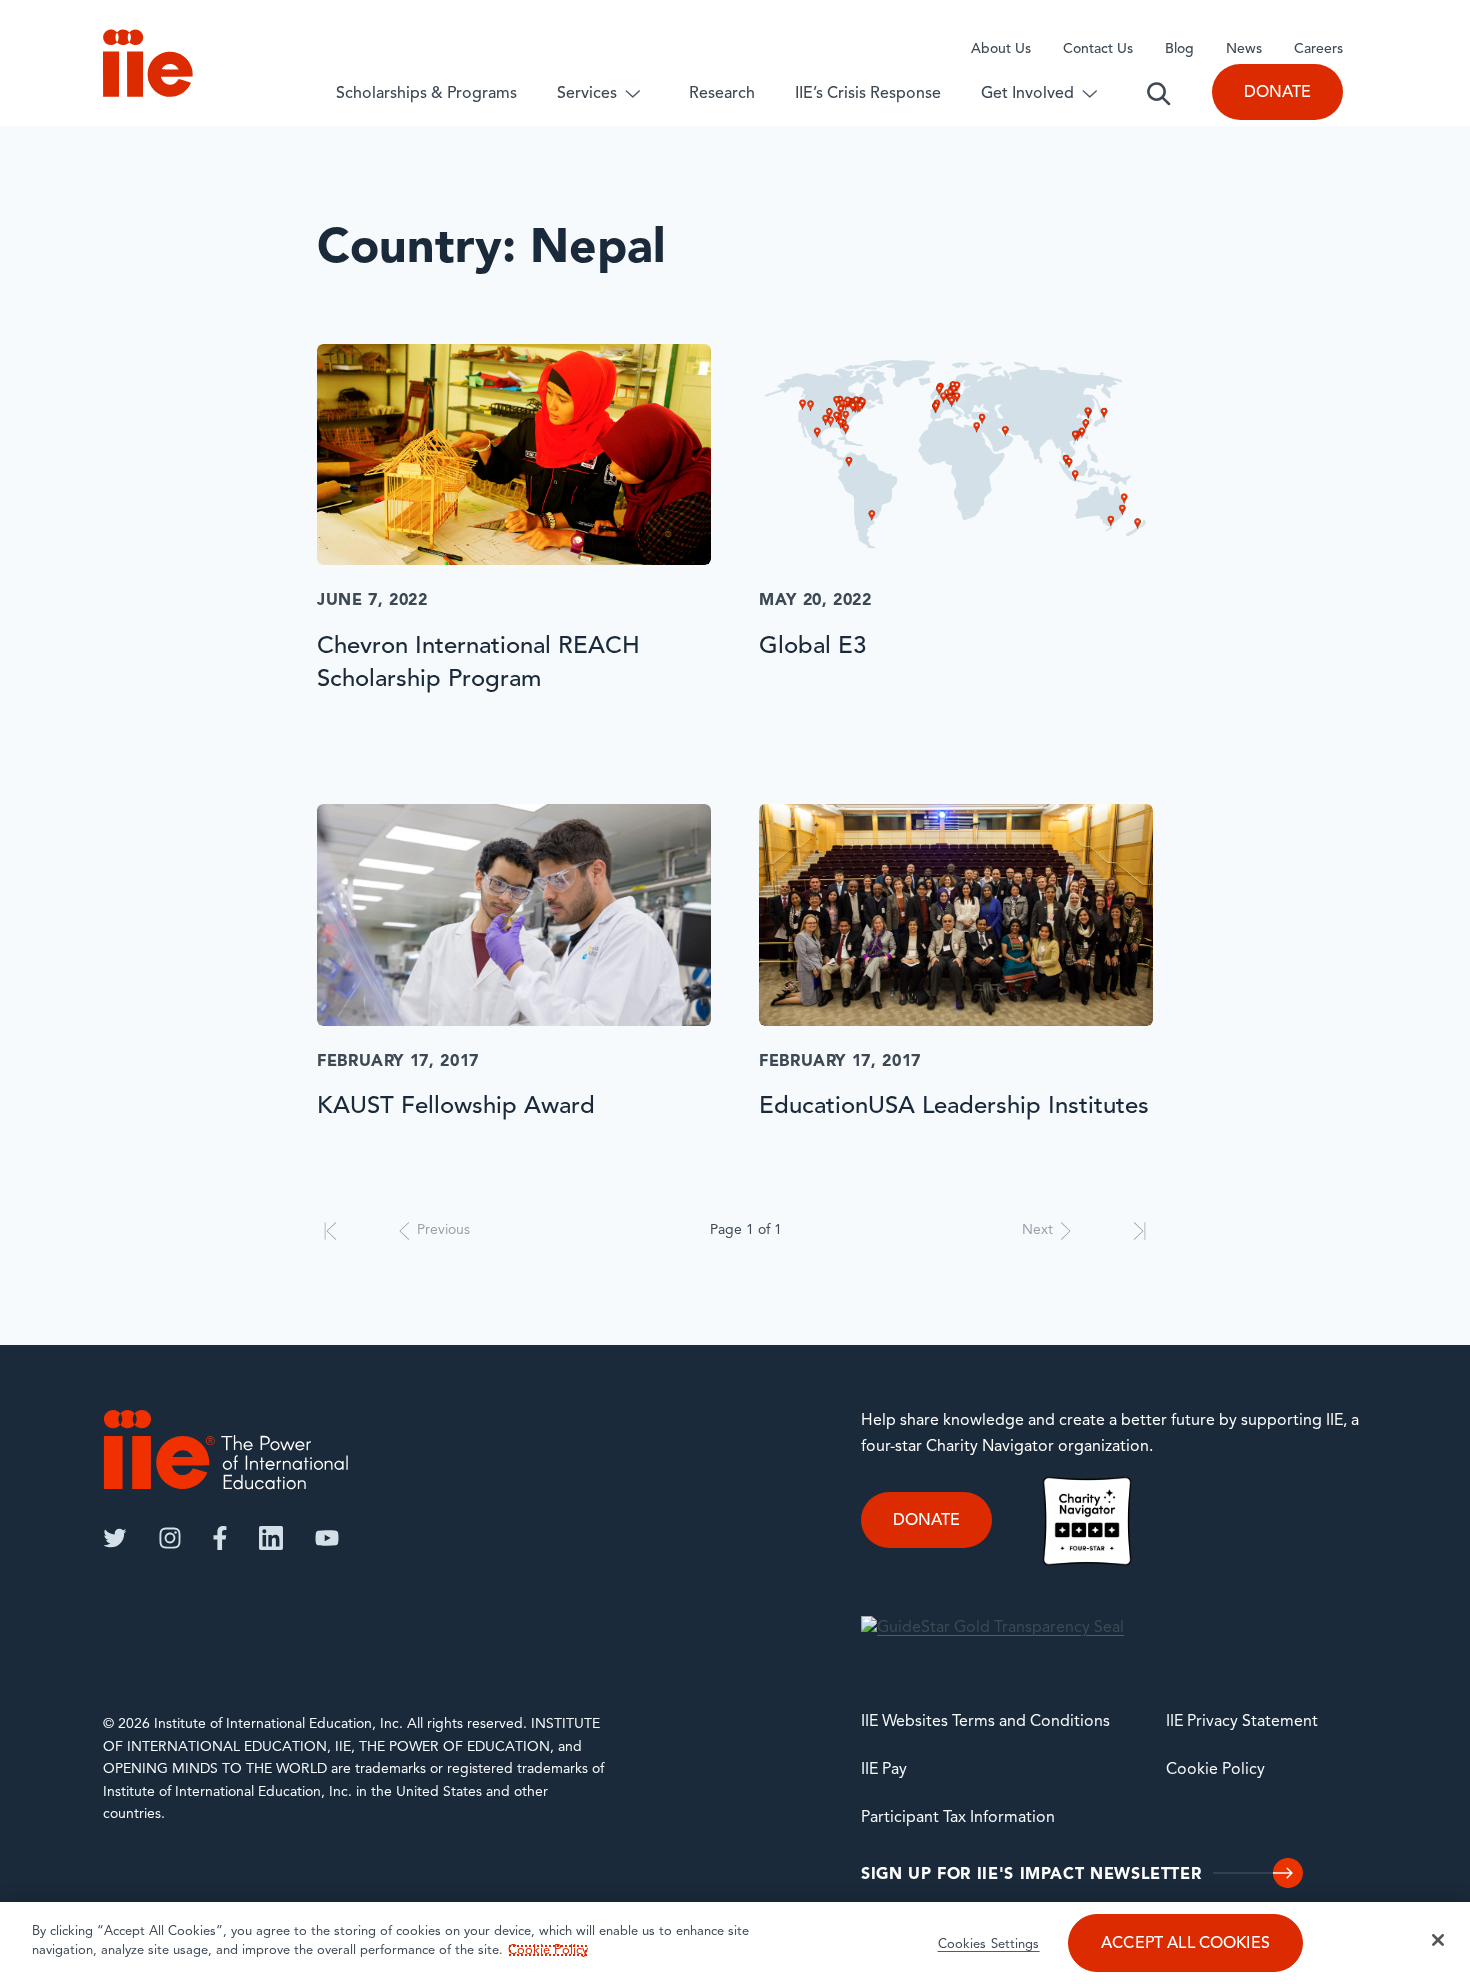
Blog (1179, 49)
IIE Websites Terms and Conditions (985, 1722)
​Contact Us (1098, 49)
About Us (1001, 49)
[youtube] (327, 1538)
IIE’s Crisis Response (868, 94)
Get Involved (1027, 94)
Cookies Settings (989, 1944)
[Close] (1438, 1940)
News (1244, 49)
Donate (1277, 93)
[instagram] (170, 1538)
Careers (1318, 49)
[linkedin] (271, 1538)
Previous (443, 1230)
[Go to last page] (1139, 1231)
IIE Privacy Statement (1242, 1722)
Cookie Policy (1215, 1770)
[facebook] (220, 1538)
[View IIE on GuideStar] (992, 1629)
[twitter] (115, 1538)
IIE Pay (884, 1770)
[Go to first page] (330, 1231)
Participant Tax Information (958, 1818)
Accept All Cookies (1185, 1944)
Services (587, 94)
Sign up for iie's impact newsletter (1031, 1875)
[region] (735, 1943)
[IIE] (226, 1449)
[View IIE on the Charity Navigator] (1087, 1521)
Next (1037, 1230)
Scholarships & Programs (426, 94)
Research (722, 94)
